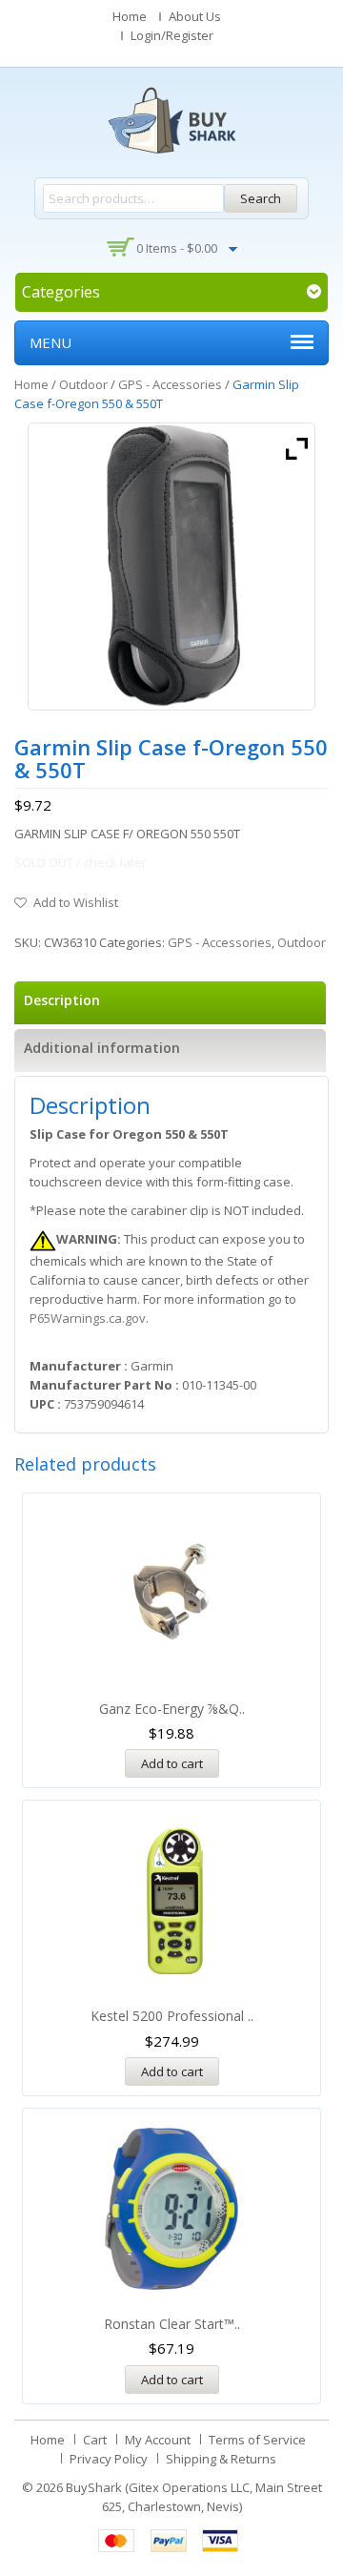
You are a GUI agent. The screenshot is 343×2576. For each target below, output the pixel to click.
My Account (158, 2440)
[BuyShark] (171, 120)
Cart (95, 2440)
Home (130, 16)
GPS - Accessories (170, 384)
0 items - (177, 248)
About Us (195, 16)
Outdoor (83, 384)
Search (261, 198)
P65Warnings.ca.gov (88, 1318)
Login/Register (172, 35)
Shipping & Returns (221, 2459)
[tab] (170, 1003)
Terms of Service (257, 2440)
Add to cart (172, 1763)
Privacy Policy (109, 2459)
